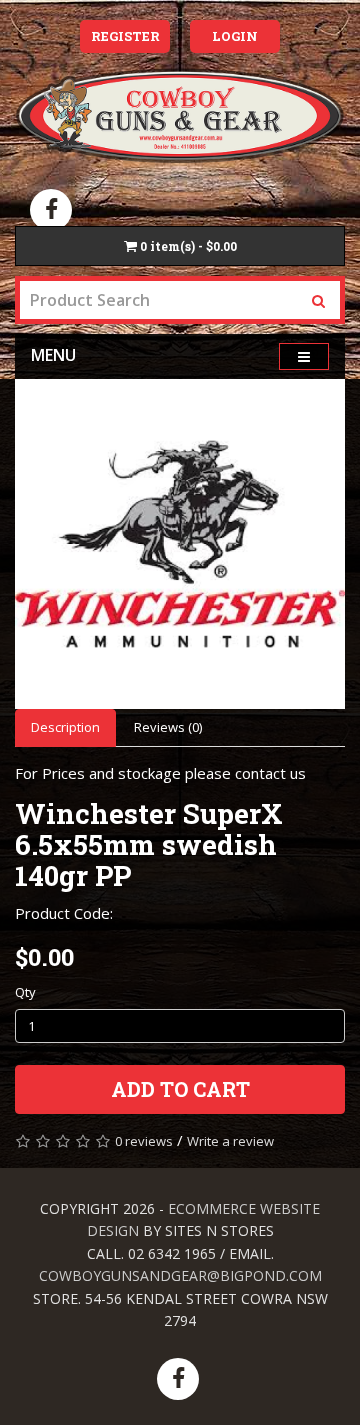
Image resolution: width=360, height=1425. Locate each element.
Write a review (230, 1141)
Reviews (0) (168, 727)
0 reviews (144, 1141)
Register (125, 36)
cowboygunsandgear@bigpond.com (180, 1275)
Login (235, 36)
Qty (25, 992)
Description (65, 727)
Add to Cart (180, 1089)
